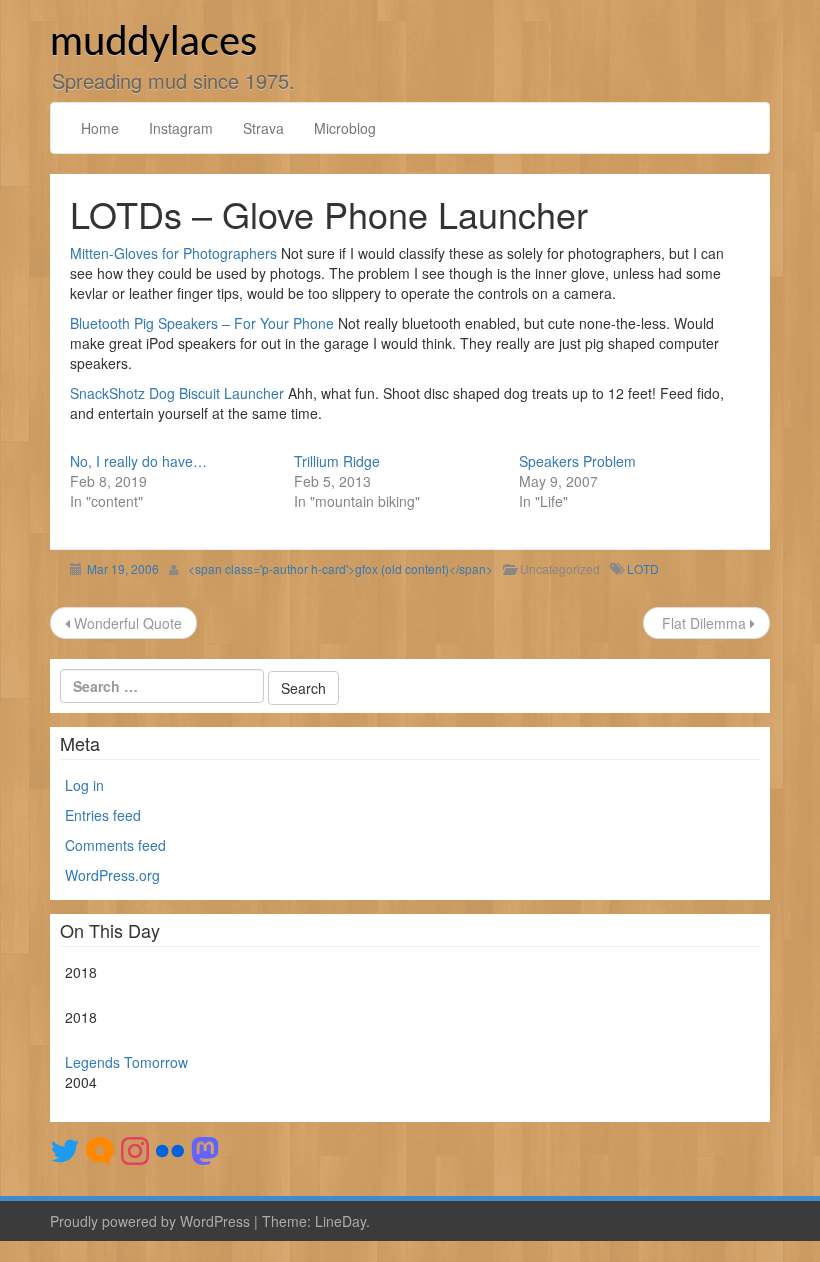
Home (100, 128)
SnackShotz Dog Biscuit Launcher (177, 393)
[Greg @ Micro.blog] (100, 1148)
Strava (263, 128)
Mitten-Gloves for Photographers (173, 253)
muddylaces (153, 43)
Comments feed (115, 845)
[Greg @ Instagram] (135, 1148)
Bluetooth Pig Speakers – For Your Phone (202, 323)
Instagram (181, 128)
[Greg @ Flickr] (170, 1148)
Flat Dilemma (704, 623)
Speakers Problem (577, 461)
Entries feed (103, 815)
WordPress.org (112, 875)
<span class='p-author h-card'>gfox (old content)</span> (340, 568)
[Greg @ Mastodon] (205, 1148)
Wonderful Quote (126, 623)
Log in (84, 785)
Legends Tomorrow (126, 1062)
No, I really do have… (138, 461)
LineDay (340, 1221)
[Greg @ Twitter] (65, 1148)
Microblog (345, 128)
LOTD (643, 568)
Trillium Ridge (337, 461)
